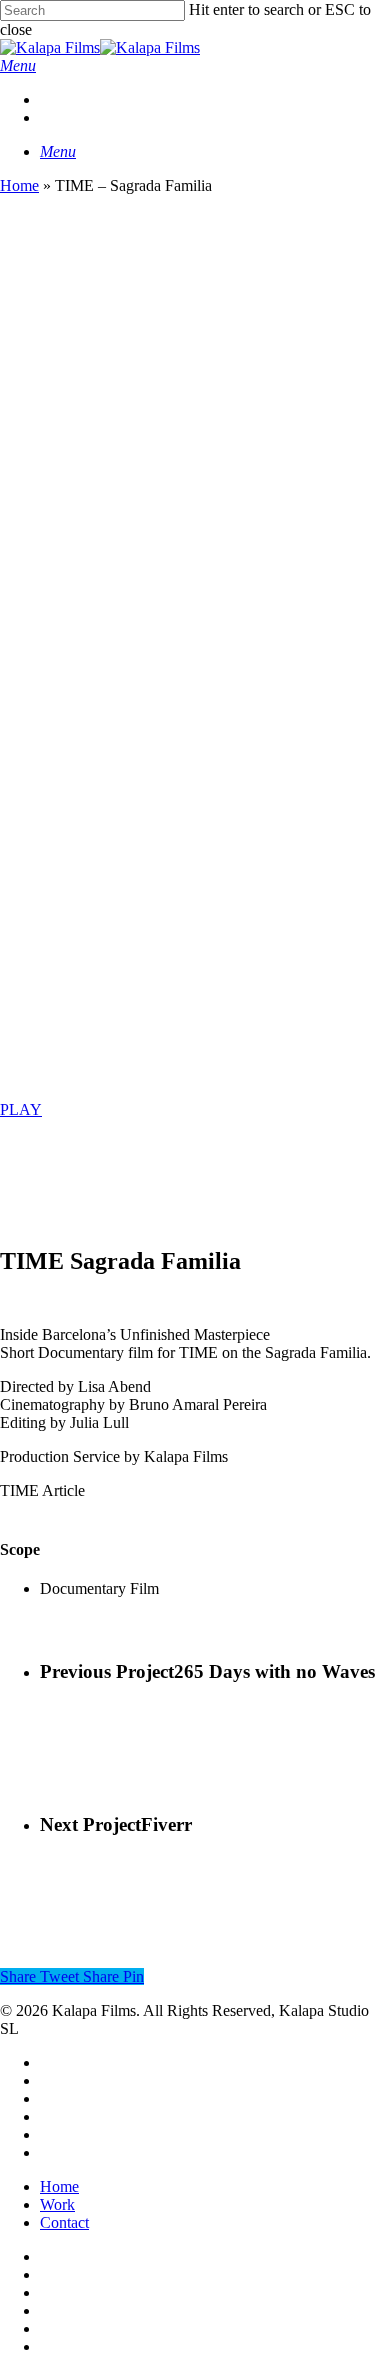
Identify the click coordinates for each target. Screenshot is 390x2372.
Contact (64, 2222)
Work (57, 2204)
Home (19, 185)
